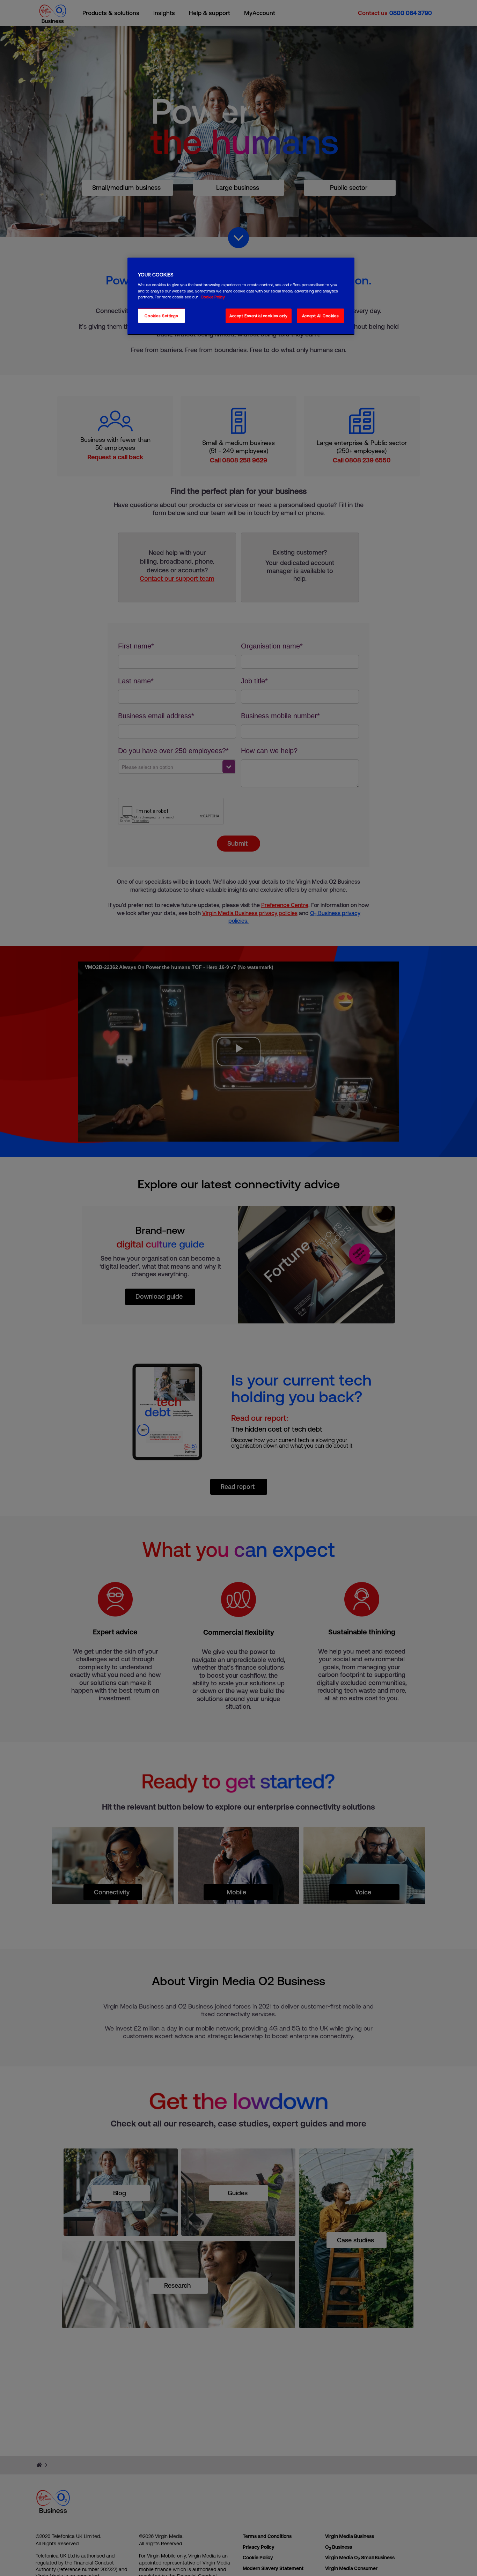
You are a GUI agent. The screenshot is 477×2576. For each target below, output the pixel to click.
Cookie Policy (213, 297)
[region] (241, 296)
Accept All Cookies (320, 316)
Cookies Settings (161, 316)
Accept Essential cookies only (259, 316)
